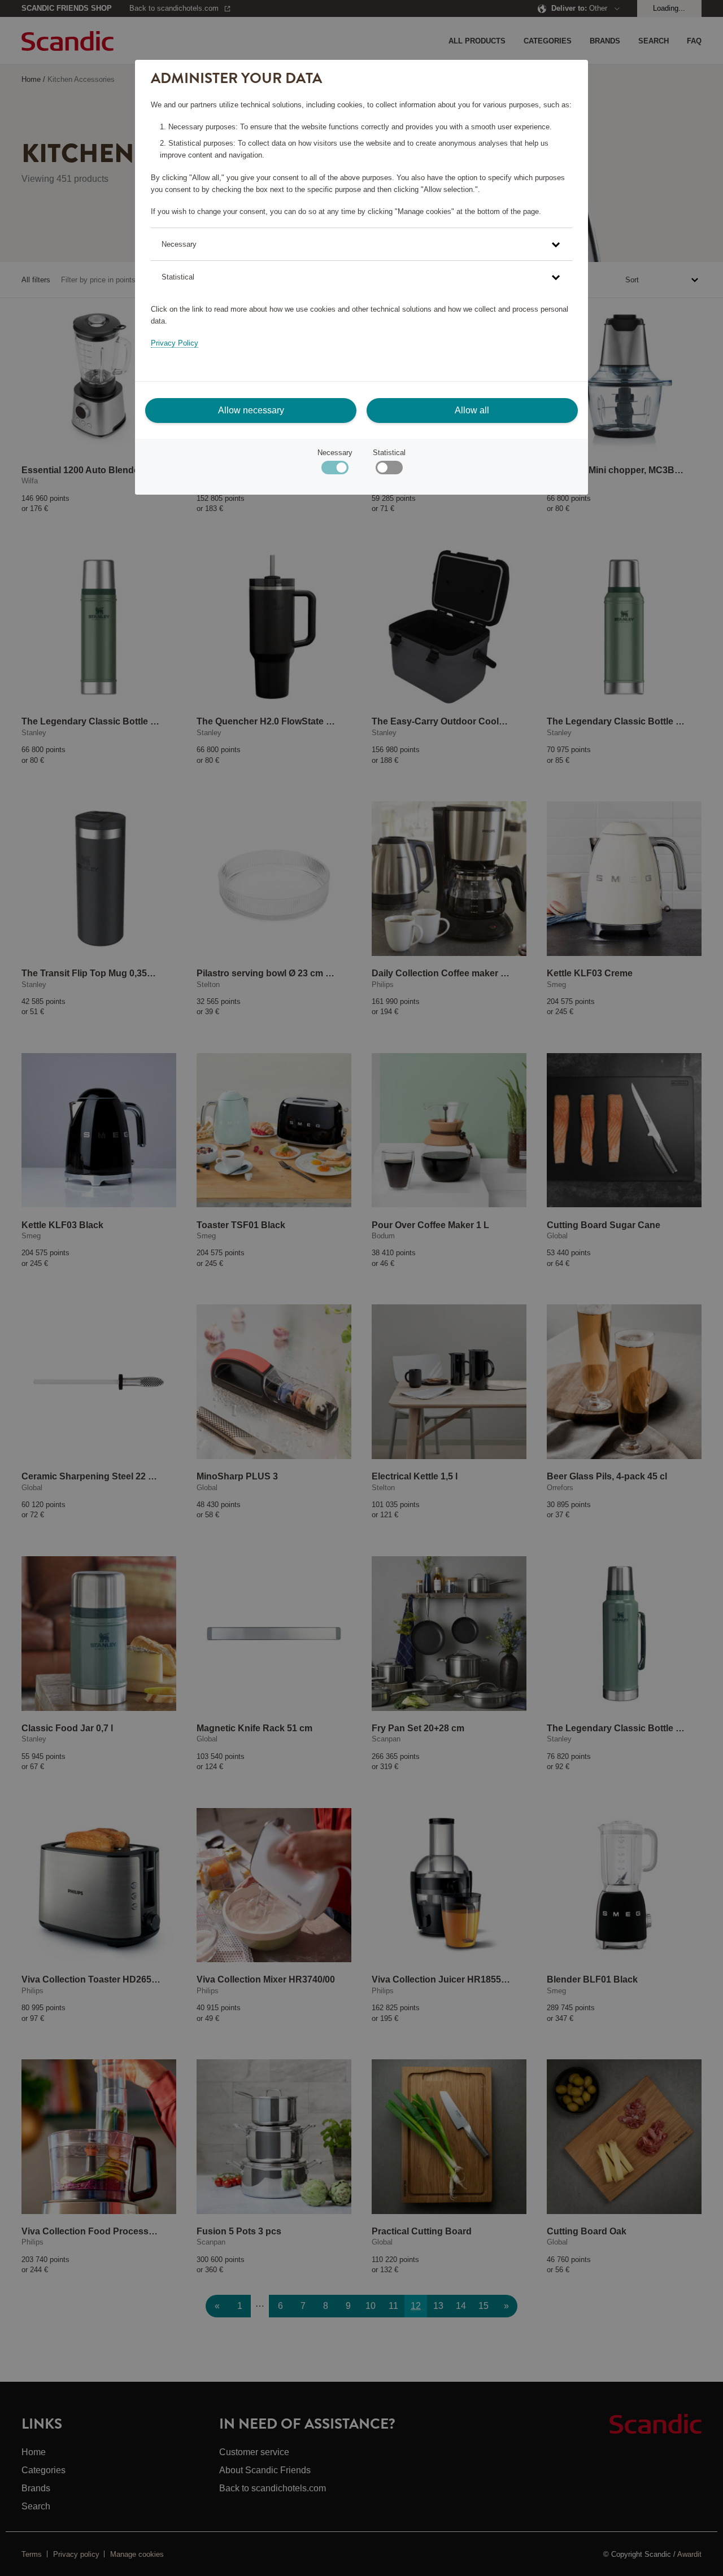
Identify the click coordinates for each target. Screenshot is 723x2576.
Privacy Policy (175, 343)
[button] (361, 244)
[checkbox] (389, 470)
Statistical (389, 453)
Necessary (335, 453)
